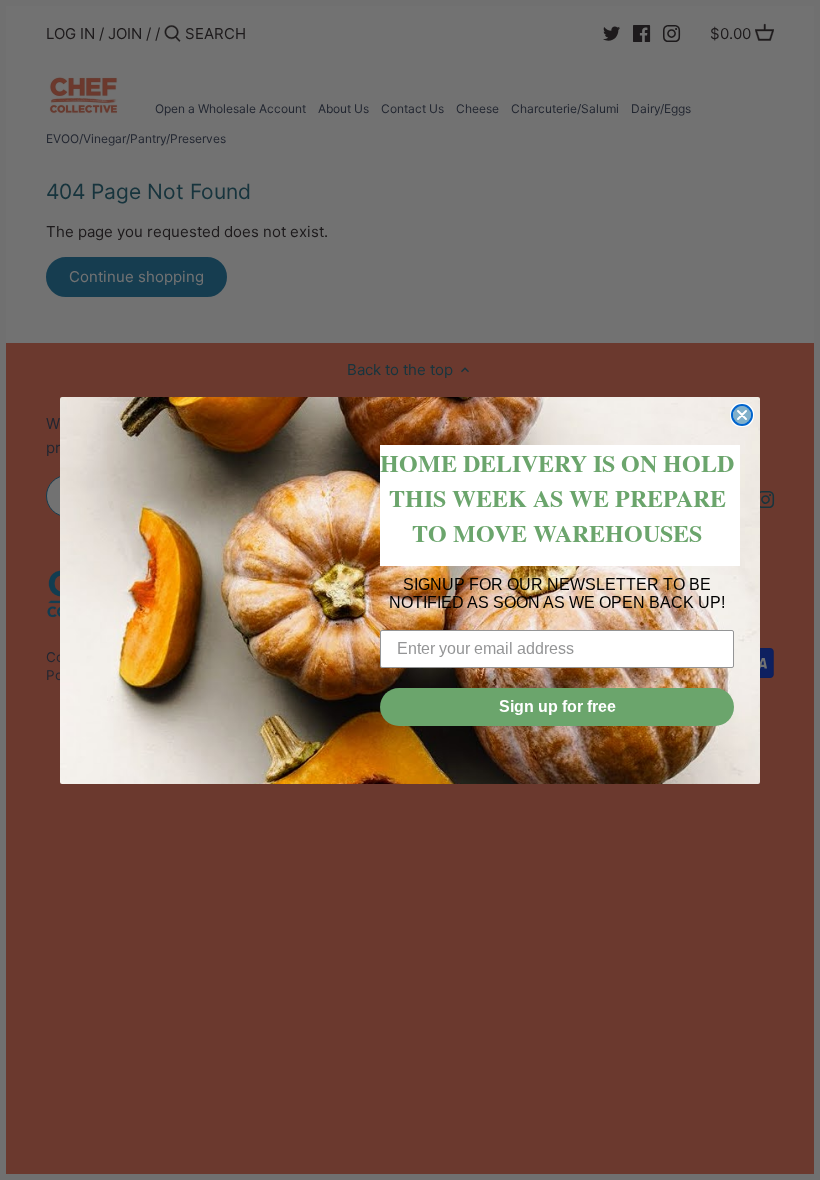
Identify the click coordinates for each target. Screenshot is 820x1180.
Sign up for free (557, 706)
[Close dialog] (742, 415)
